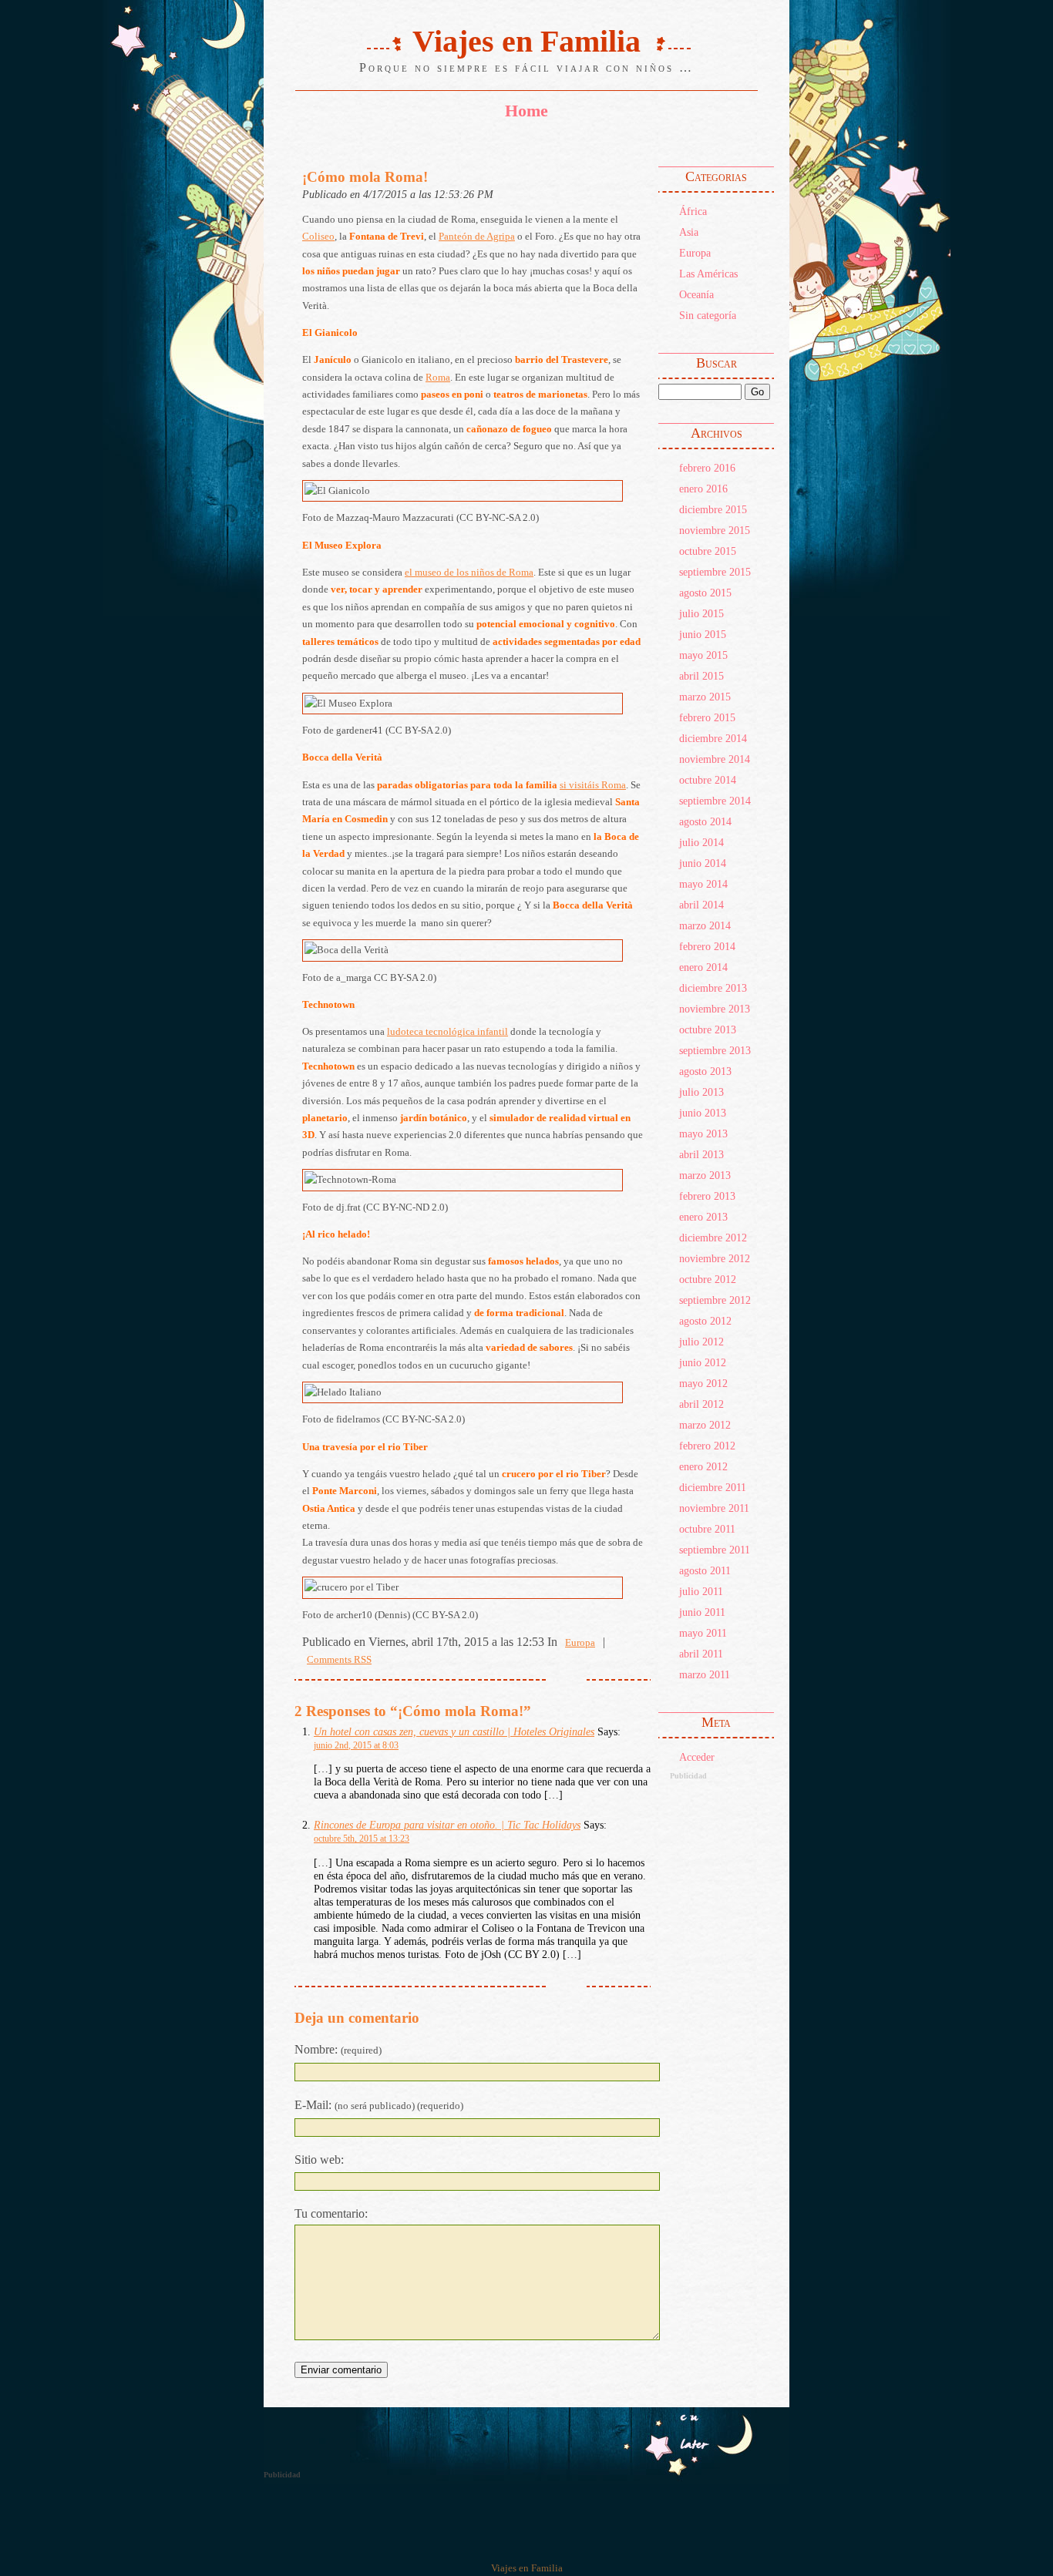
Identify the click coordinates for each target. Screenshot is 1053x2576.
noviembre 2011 (714, 1508)
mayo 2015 (703, 655)
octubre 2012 (708, 1279)
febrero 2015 (707, 717)
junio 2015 (703, 634)
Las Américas (708, 274)
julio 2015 (701, 613)
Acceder (697, 1757)
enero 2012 (703, 1466)
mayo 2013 (703, 1134)
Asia (689, 232)
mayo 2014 (703, 884)
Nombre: (338, 2049)
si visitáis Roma (593, 785)
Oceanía (696, 294)
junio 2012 (703, 1362)
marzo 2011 (705, 1674)
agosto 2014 (705, 821)
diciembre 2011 (713, 1487)
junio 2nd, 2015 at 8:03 (356, 1745)
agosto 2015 (705, 593)
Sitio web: (319, 2160)
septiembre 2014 (715, 801)
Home (526, 111)
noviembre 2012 (715, 1258)
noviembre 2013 (715, 1009)
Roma (438, 378)
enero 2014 (703, 967)
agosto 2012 (705, 1321)
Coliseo (318, 237)
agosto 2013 (705, 1071)
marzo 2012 (705, 1425)
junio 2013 (703, 1113)
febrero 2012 (707, 1446)
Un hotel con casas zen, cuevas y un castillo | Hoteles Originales (454, 1731)
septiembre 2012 (715, 1300)
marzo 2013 (705, 1175)
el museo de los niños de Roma (469, 573)
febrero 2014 (707, 946)
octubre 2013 (708, 1029)
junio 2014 (703, 863)
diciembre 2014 (713, 738)
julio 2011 (701, 1591)
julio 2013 (701, 1092)
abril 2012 (701, 1404)
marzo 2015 (705, 697)
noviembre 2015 (715, 530)
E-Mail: (379, 2105)
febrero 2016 (707, 468)
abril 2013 (701, 1154)
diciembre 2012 (713, 1238)
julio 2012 (701, 1342)
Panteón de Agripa (477, 237)
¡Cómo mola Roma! (365, 177)
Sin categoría (708, 315)
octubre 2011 (707, 1529)
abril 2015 (701, 676)
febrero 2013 (707, 1196)
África (693, 211)
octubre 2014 (708, 780)
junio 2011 (702, 1612)
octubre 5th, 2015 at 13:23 (362, 1839)
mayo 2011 (703, 1633)
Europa (695, 253)
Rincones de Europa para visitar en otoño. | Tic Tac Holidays (447, 1825)
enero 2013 (703, 1217)
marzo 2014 (705, 925)
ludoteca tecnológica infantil (447, 1032)
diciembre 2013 (713, 988)
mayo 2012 (703, 1383)
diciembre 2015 (713, 509)
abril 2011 (701, 1654)
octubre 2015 (708, 551)
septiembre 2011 (715, 1550)
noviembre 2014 (715, 759)
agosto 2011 (705, 1570)
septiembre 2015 (715, 572)
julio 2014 (701, 842)
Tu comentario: (331, 2213)
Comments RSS (339, 1660)
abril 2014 (701, 905)
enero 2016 (703, 489)
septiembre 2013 (715, 1050)
